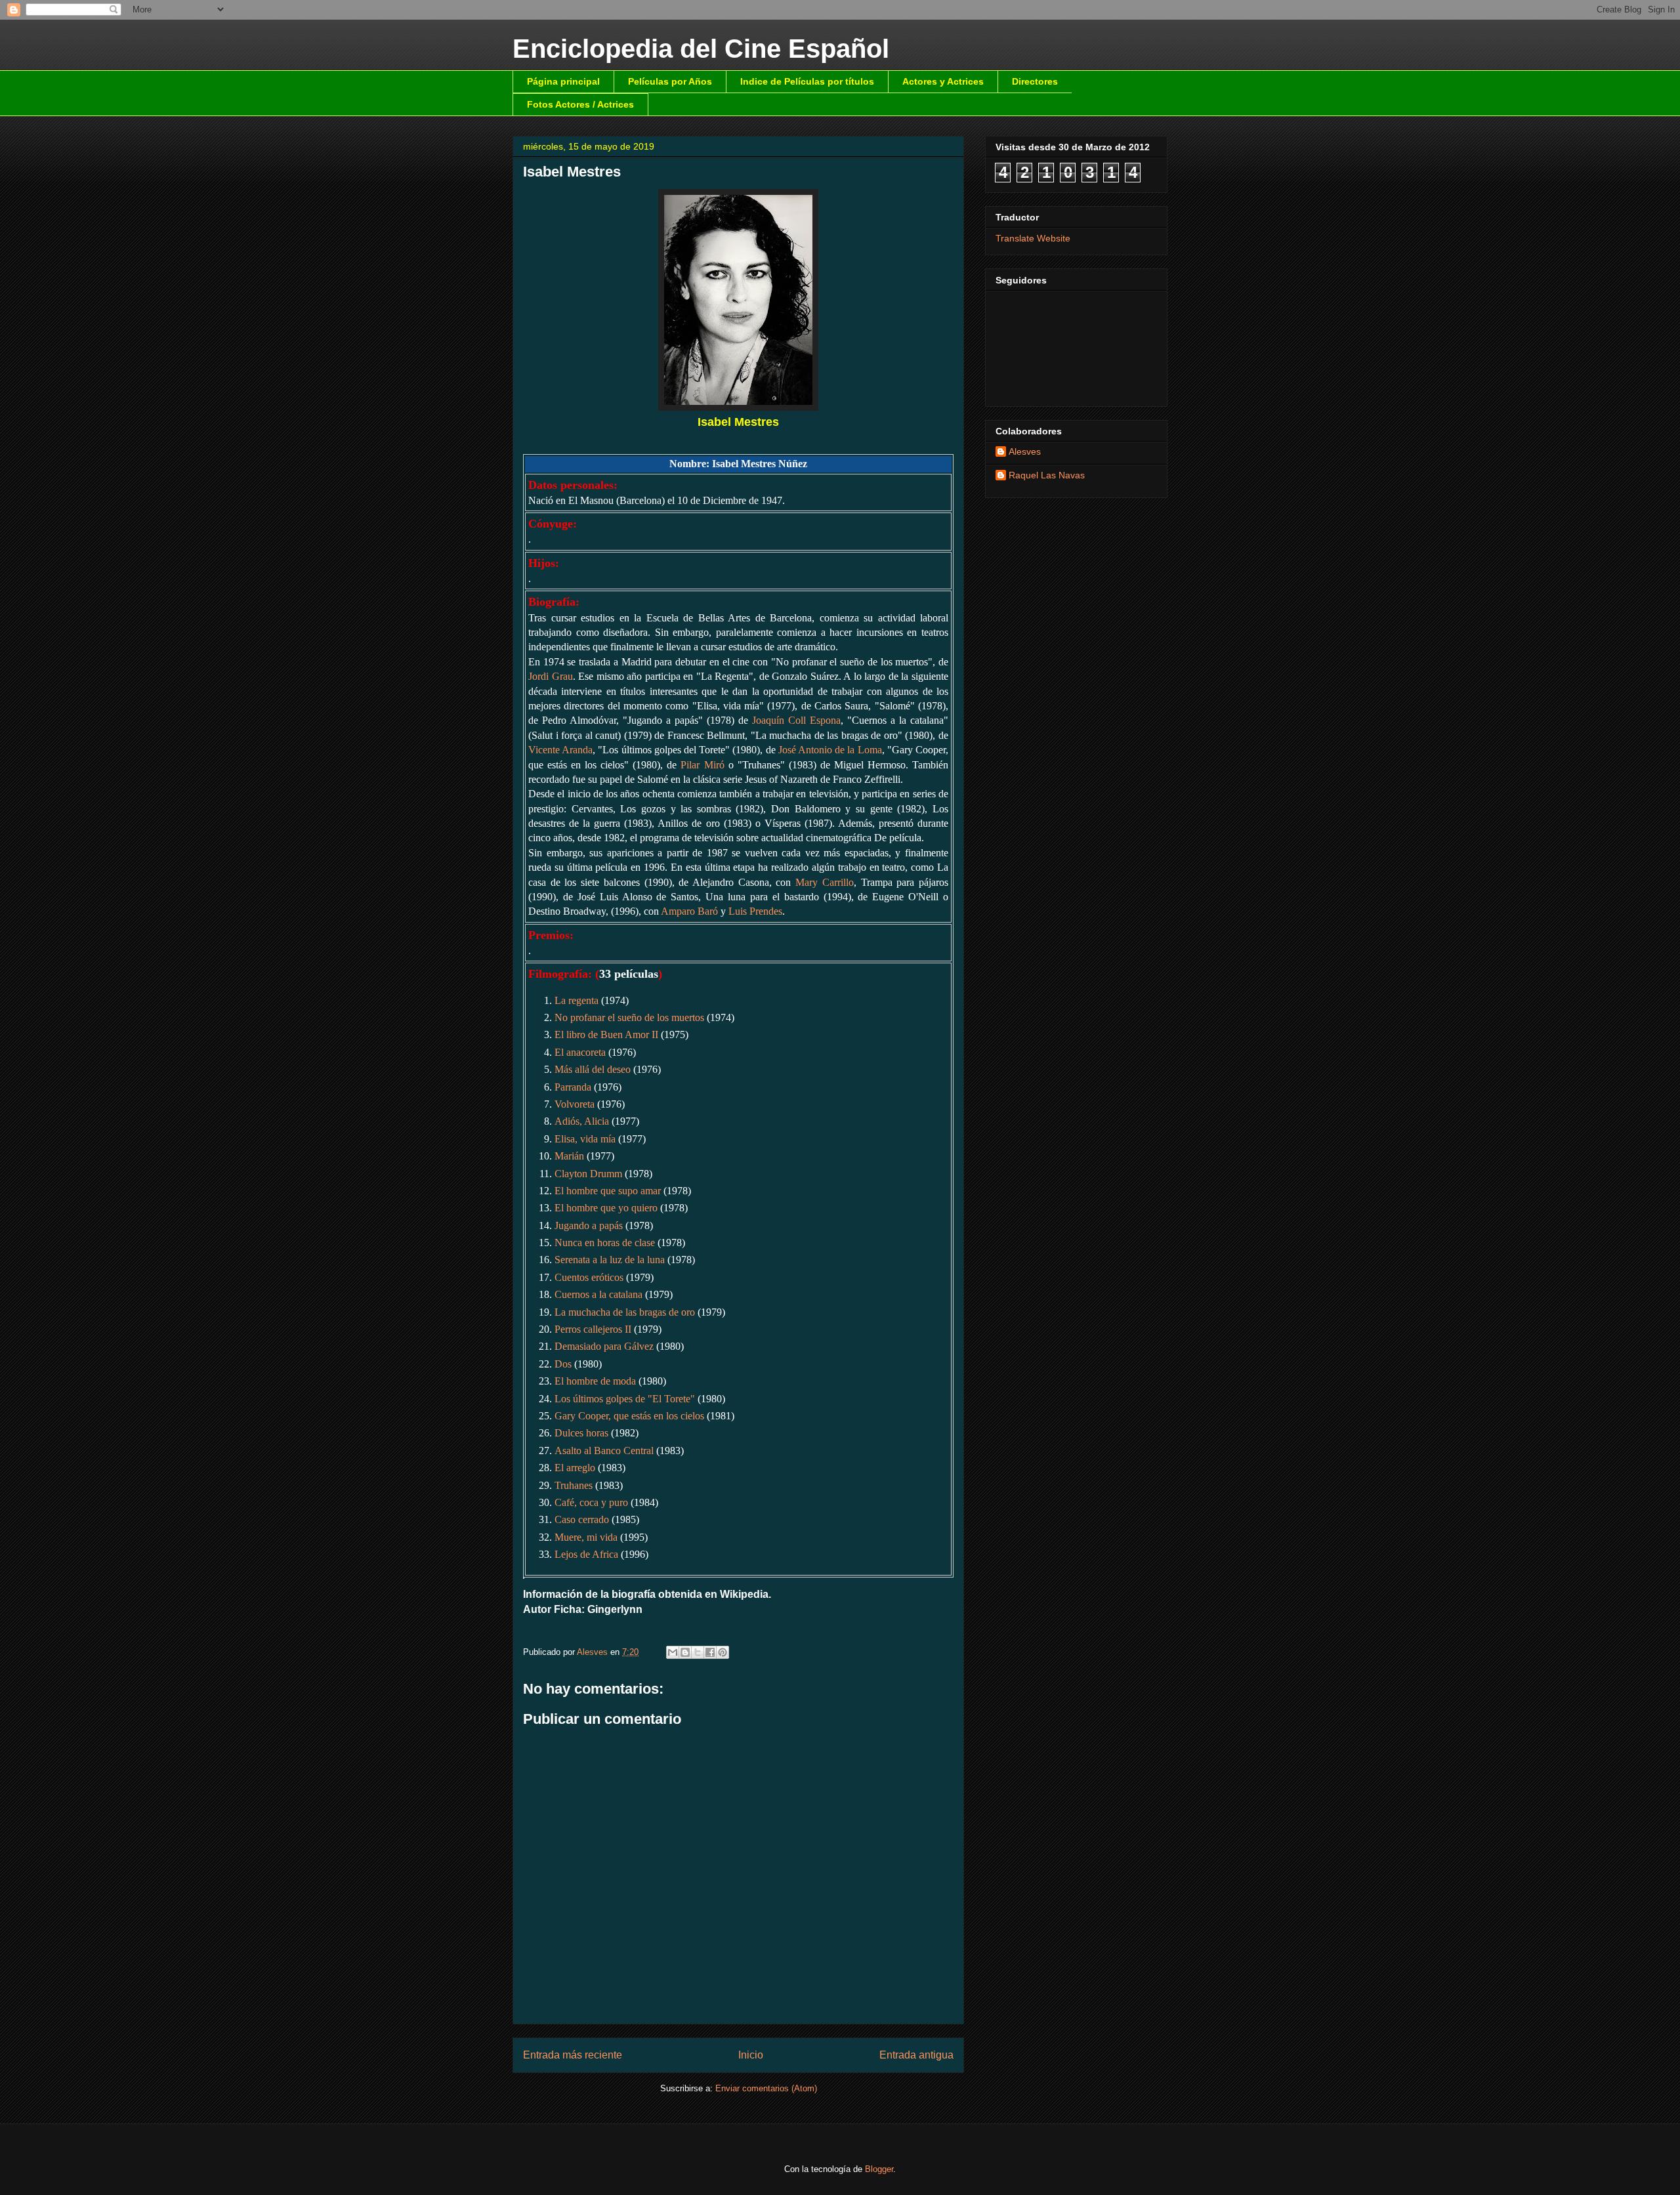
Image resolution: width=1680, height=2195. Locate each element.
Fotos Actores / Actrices (580, 104)
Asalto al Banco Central (604, 1451)
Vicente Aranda (560, 750)
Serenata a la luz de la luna (610, 1260)
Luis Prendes (755, 911)
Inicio (751, 2055)
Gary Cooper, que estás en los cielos (629, 1416)
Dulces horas (581, 1433)
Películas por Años (670, 81)
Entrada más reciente (573, 2055)
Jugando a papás (589, 1225)
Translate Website (1033, 238)
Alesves (1025, 451)
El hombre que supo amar (608, 1191)
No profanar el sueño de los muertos (629, 1017)
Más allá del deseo (593, 1069)
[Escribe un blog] (685, 1652)
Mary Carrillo (825, 882)
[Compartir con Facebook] (710, 1652)
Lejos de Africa (586, 1554)
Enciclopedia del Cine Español (701, 49)
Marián (569, 1156)
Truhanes (574, 1485)
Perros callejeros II (593, 1329)
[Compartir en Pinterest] (723, 1652)
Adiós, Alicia (582, 1121)
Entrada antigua (916, 2055)
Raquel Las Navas (1047, 475)
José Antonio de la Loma (830, 750)
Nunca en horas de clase (605, 1243)
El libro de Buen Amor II (606, 1035)
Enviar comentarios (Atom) (766, 2088)
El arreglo (575, 1468)
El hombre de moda (595, 1381)
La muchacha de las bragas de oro (625, 1312)
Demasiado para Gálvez (604, 1346)
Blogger (879, 2169)
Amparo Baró (689, 911)
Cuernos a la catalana (598, 1294)
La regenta (577, 1000)
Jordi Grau (551, 676)
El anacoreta (580, 1052)
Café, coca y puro (591, 1502)
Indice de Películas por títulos (807, 81)
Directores (1035, 81)
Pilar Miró (702, 765)
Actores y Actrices (943, 81)
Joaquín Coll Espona (796, 720)
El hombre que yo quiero (606, 1208)
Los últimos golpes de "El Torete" (625, 1399)
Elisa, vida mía (585, 1139)
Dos (563, 1364)
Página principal (563, 81)
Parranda (573, 1087)
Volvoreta (575, 1104)
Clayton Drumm (588, 1174)
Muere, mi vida (586, 1537)
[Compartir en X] (698, 1652)
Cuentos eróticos (589, 1277)
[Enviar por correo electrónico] (673, 1652)
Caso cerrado (582, 1519)
